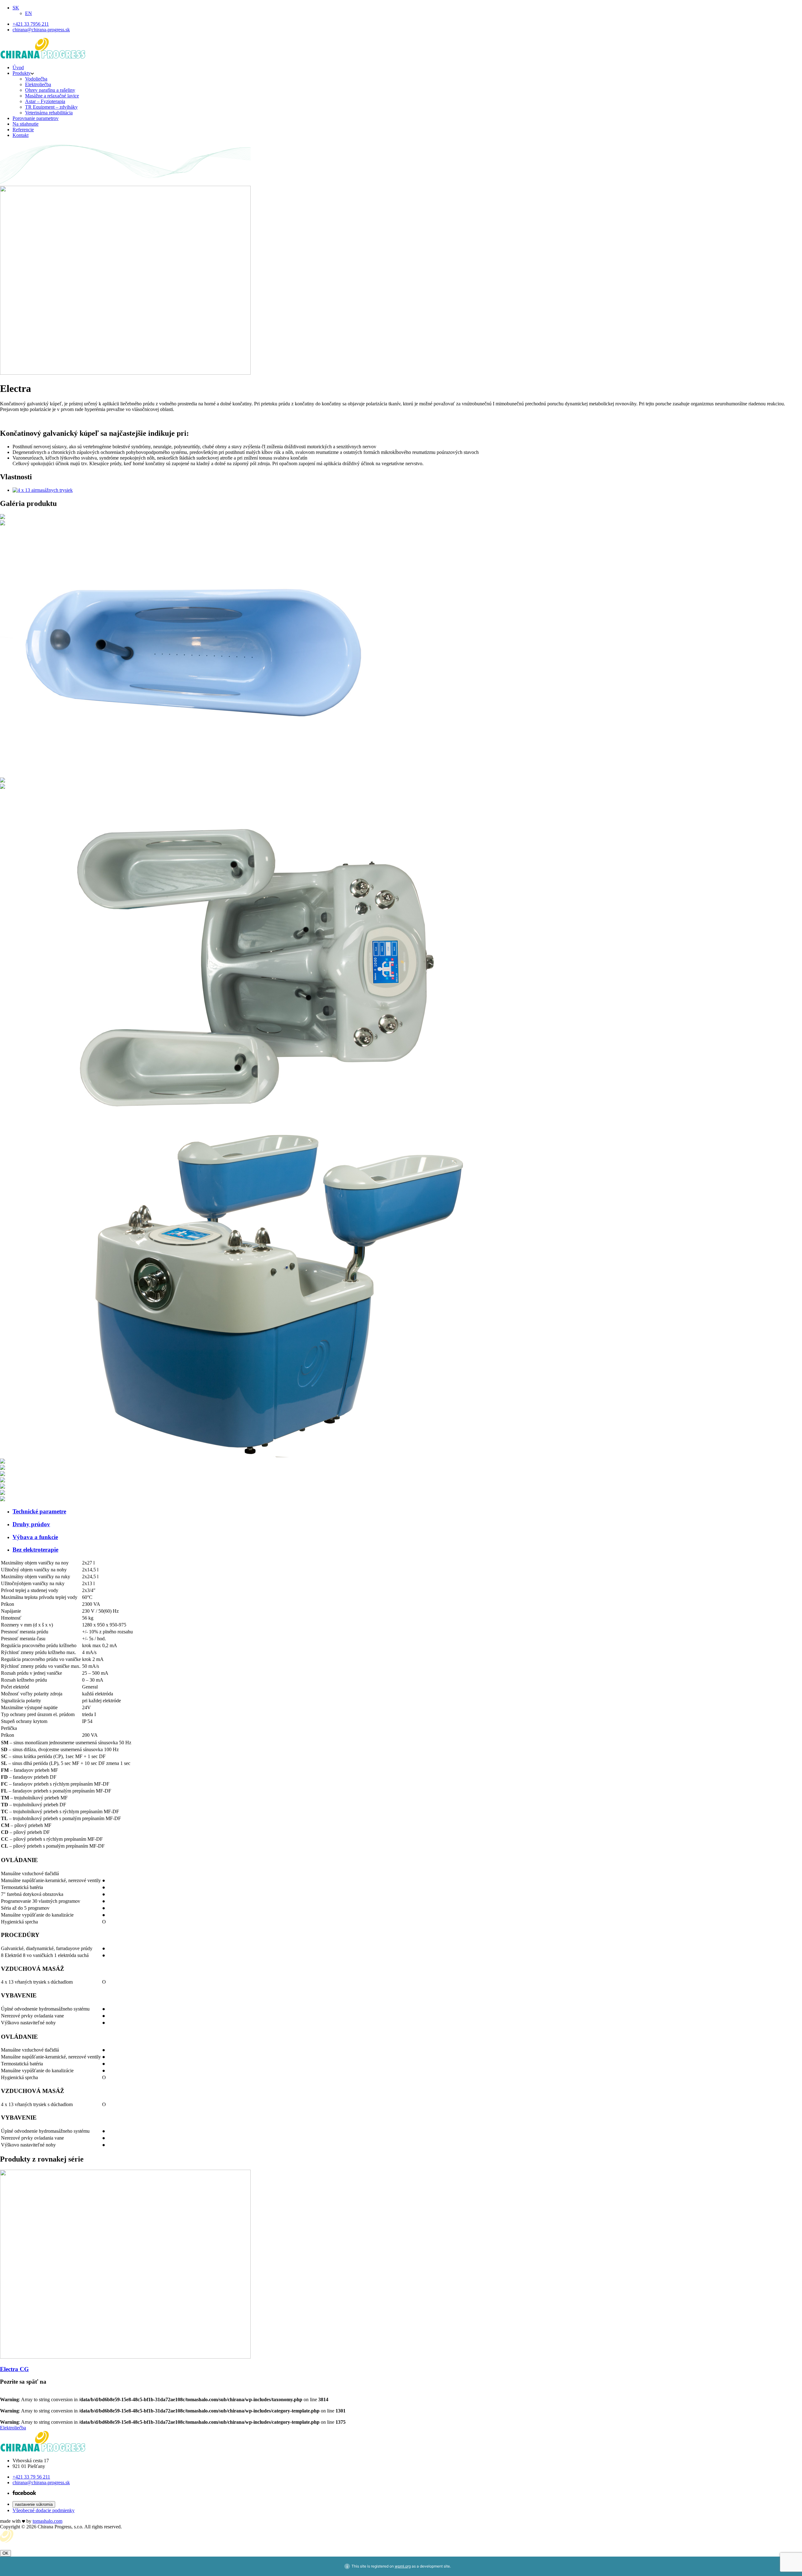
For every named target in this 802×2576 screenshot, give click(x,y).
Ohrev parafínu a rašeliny (50, 90)
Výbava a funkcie (35, 1537)
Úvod (18, 68)
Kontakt (21, 135)
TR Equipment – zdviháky (51, 107)
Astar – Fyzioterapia (45, 101)
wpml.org (403, 2566)
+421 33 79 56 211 (31, 2477)
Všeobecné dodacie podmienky (44, 2510)
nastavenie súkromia (34, 2504)
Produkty (22, 73)
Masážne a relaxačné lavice (52, 96)
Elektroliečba (38, 84)
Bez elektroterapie (35, 1550)
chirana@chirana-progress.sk (41, 2482)
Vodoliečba (36, 79)
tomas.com (47, 2521)
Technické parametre (39, 1511)
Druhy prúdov (31, 1524)
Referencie (23, 130)
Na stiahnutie (26, 124)
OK (5, 2553)
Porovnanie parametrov (36, 118)
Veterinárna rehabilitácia (49, 113)
